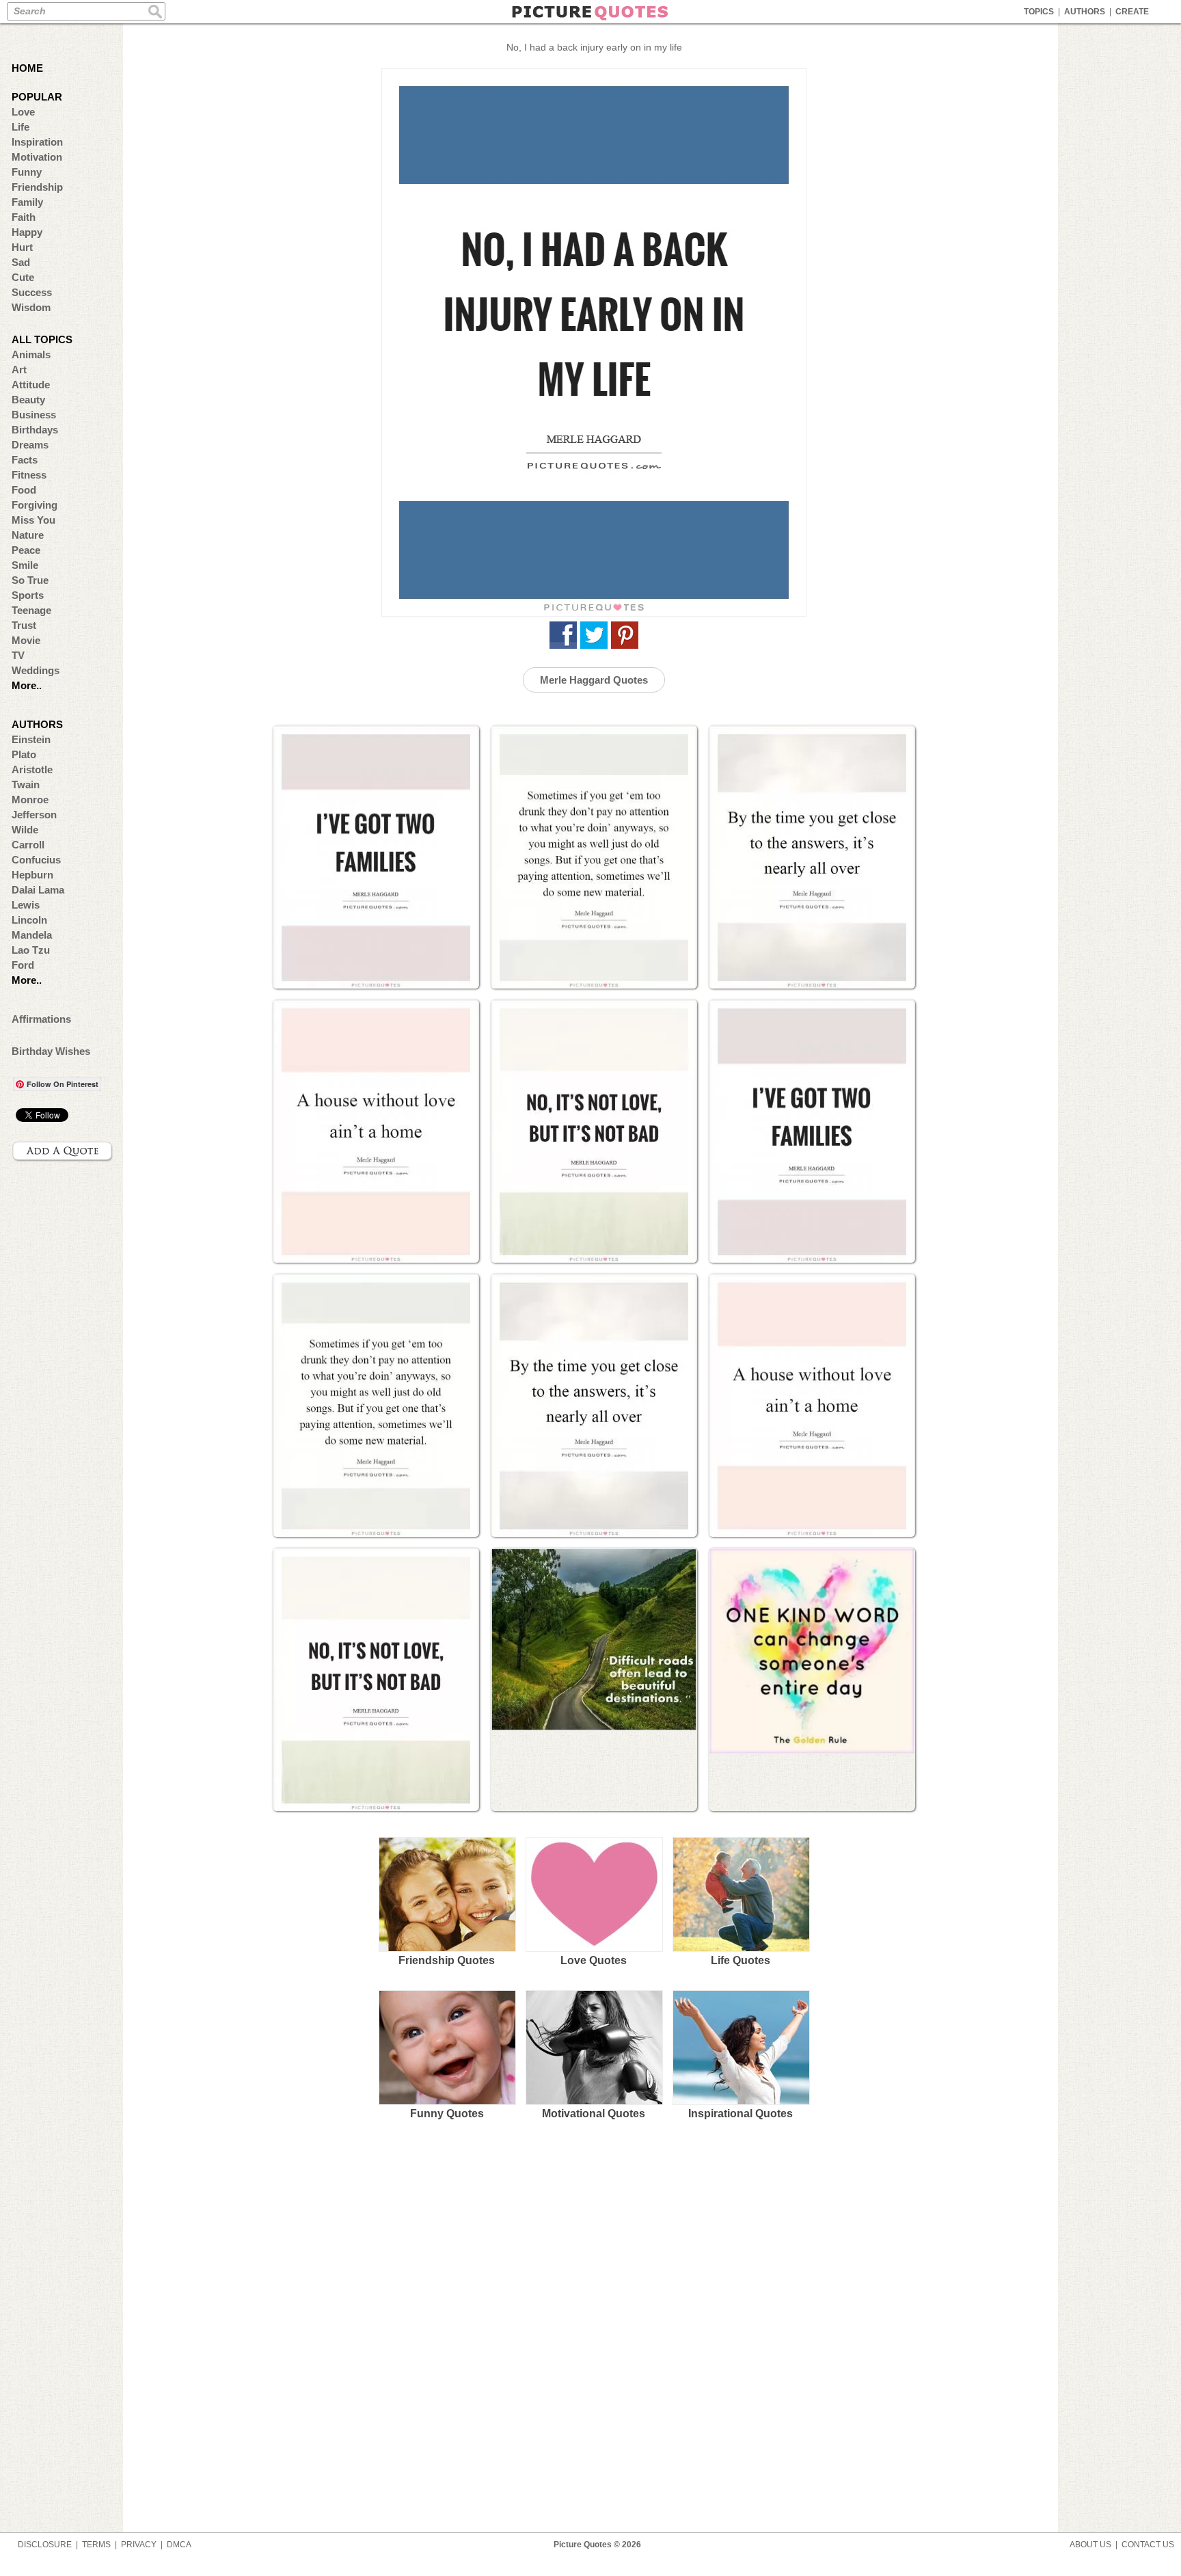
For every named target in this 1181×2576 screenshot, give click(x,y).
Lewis (26, 905)
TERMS (96, 2545)
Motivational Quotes (594, 2114)
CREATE (1132, 12)
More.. (27, 685)
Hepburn (32, 875)
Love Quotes (594, 1960)
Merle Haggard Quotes (594, 680)
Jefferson (34, 815)
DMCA (179, 2545)
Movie (26, 640)
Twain (26, 784)
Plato (24, 754)
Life (21, 127)
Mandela (32, 935)
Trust (24, 625)
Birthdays (35, 430)
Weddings (36, 670)
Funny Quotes (447, 2114)
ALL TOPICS (42, 339)
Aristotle (32, 769)
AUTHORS (1085, 12)
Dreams (30, 445)
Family (27, 202)
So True (30, 580)
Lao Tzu (31, 950)
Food (24, 490)
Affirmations (41, 1019)
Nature (28, 535)
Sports (28, 595)
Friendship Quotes (447, 1960)
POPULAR (37, 97)
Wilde (25, 830)
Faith (24, 217)
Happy (27, 232)
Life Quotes (741, 1960)
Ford (23, 965)
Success (32, 292)
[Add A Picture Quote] (63, 1151)
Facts (25, 460)
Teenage (31, 610)
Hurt (22, 247)
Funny (27, 172)
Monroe (30, 800)
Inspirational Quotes (741, 2114)
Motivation (37, 157)
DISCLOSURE (45, 2545)
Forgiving (35, 505)
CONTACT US (1148, 2545)
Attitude (31, 385)
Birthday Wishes (51, 1051)
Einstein (31, 739)
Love (23, 112)
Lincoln (29, 920)
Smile (25, 565)
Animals (31, 354)
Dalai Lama (38, 890)
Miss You (33, 520)
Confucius (36, 860)
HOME (27, 68)
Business (34, 415)
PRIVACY (139, 2545)
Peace (26, 550)
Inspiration (37, 142)
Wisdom (31, 307)
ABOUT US (1090, 2545)
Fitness (29, 475)
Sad (21, 262)
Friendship (37, 187)
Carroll (28, 845)
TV (18, 655)
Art (19, 370)
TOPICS (1039, 12)
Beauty (28, 400)
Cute (23, 277)
